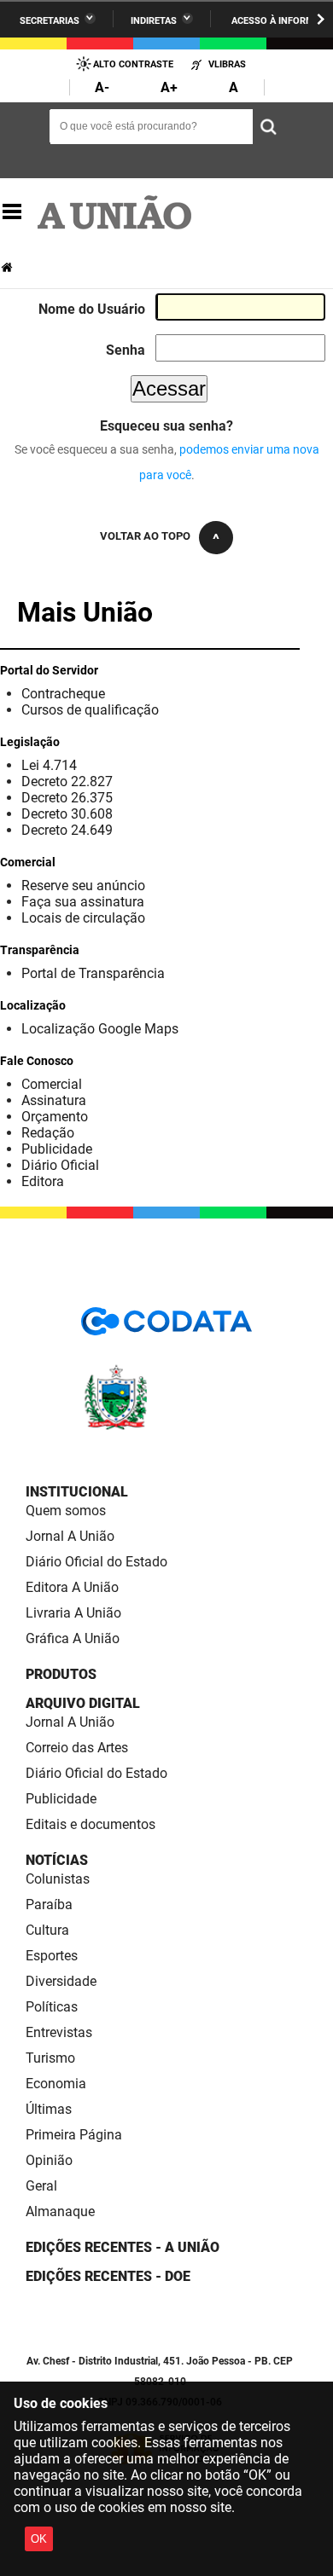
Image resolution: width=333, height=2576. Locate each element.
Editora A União (72, 1587)
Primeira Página (74, 2135)
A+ (169, 87)
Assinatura (54, 1100)
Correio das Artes (77, 1748)
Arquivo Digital (83, 1703)
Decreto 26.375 (67, 798)
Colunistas (58, 1879)
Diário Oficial (60, 1165)
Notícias (57, 1860)
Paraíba (49, 1905)
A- (102, 87)
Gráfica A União (73, 1638)
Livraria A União (73, 1613)
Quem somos (66, 1511)
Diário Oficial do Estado (96, 1562)
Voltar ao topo (145, 536)
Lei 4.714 (49, 765)
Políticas (52, 2007)
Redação (48, 1133)
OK (39, 2539)
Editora (43, 1181)
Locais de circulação (83, 918)
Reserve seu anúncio (83, 886)
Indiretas (154, 21)
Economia (56, 2084)
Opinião (49, 2160)
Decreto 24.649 (67, 830)
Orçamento (55, 1117)
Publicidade (57, 1149)
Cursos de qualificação (90, 710)
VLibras (227, 64)
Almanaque (60, 2211)
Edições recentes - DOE (108, 2276)
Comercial (52, 1084)
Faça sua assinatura (83, 902)
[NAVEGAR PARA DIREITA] (321, 19)
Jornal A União (70, 1536)
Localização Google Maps (100, 1029)
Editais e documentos (91, 1824)
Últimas (49, 2109)
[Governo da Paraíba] (166, 1427)
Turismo (50, 2058)
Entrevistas (59, 2032)
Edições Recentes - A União (123, 2247)
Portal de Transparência (93, 973)
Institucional (77, 1492)
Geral (41, 2186)
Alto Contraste (133, 64)
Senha (126, 350)
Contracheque (63, 694)
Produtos (61, 1674)
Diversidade (61, 1981)
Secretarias (50, 21)
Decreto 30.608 (67, 814)
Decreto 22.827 (67, 781)
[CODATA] (166, 1327)
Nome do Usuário (92, 309)
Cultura (47, 1930)
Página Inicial (9, 267)
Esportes (52, 1956)
